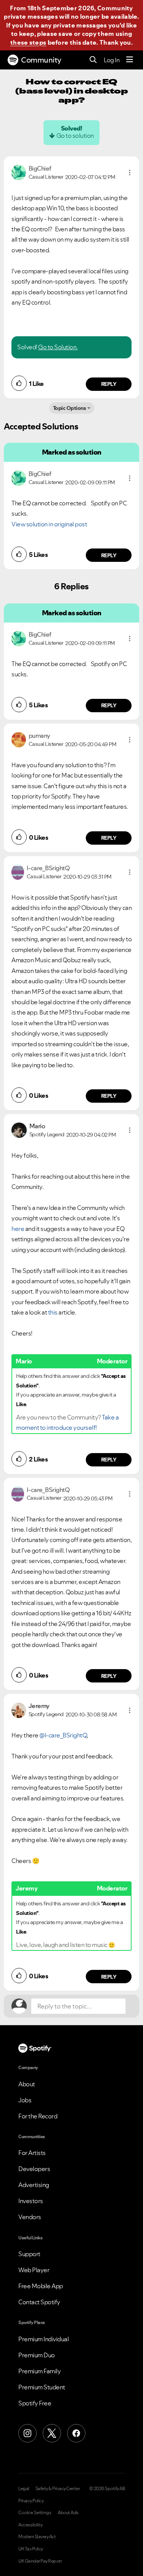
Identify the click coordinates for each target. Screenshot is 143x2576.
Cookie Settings (35, 2513)
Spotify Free (35, 2403)
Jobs (25, 2100)
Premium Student (42, 2387)
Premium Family (39, 2371)
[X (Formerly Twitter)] (52, 2433)
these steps (28, 42)
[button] (130, 173)
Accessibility (31, 2525)
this (53, 1312)
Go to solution (75, 135)
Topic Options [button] (70, 408)
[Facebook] (76, 2433)
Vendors (30, 2217)
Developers (34, 2169)
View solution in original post (49, 524)
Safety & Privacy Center (58, 2489)
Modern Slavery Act (37, 2537)
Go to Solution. (58, 347)
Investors (31, 2201)
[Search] (93, 60)
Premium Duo (37, 2355)
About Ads (68, 2513)
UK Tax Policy (31, 2549)
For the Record (38, 2116)
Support (29, 2254)
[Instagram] (27, 2433)
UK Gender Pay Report (40, 2561)
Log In (112, 60)
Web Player (34, 2270)
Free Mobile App (41, 2286)
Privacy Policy (31, 2501)
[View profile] (19, 172)
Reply (109, 384)
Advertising (34, 2185)
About (27, 2084)
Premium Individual (43, 2339)
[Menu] (130, 60)
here (18, 1229)
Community (41, 60)
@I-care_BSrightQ (63, 1735)
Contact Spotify (39, 2302)
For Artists (32, 2153)
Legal (24, 2489)
